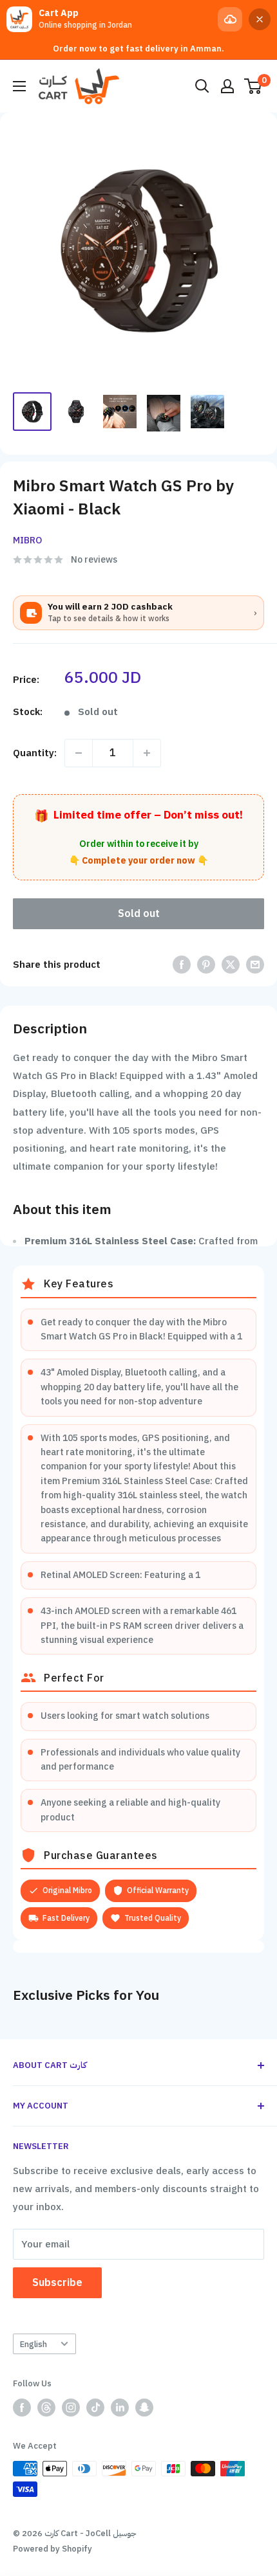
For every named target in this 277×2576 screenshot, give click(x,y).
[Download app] (230, 19)
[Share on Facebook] (182, 964)
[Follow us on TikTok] (95, 2408)
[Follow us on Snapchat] (144, 2408)
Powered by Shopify (53, 2549)
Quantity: (35, 753)
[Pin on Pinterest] (206, 964)
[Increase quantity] (147, 753)
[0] (253, 86)
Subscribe (57, 2283)
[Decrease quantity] (79, 753)
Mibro (27, 540)
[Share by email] (255, 964)
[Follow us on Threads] (46, 2408)
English (33, 2344)
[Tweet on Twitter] (231, 964)
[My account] (227, 86)
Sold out (139, 914)
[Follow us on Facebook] (22, 2408)
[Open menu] (19, 86)
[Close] (260, 19)
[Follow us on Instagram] (71, 2408)
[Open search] (202, 86)
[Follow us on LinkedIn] (120, 2408)
